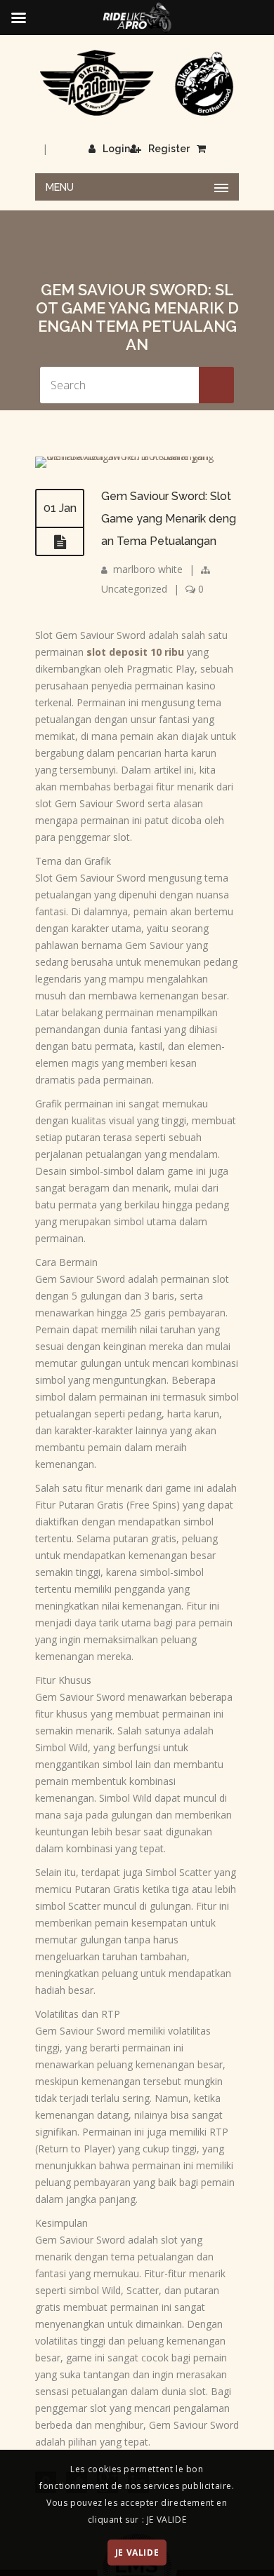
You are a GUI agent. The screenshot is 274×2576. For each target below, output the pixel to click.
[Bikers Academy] (137, 83)
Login (116, 149)
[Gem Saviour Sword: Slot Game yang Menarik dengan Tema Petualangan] (137, 456)
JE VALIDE (137, 2553)
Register (169, 149)
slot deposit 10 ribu (135, 652)
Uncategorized (134, 589)
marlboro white (148, 569)
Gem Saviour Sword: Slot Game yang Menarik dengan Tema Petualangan (169, 519)
